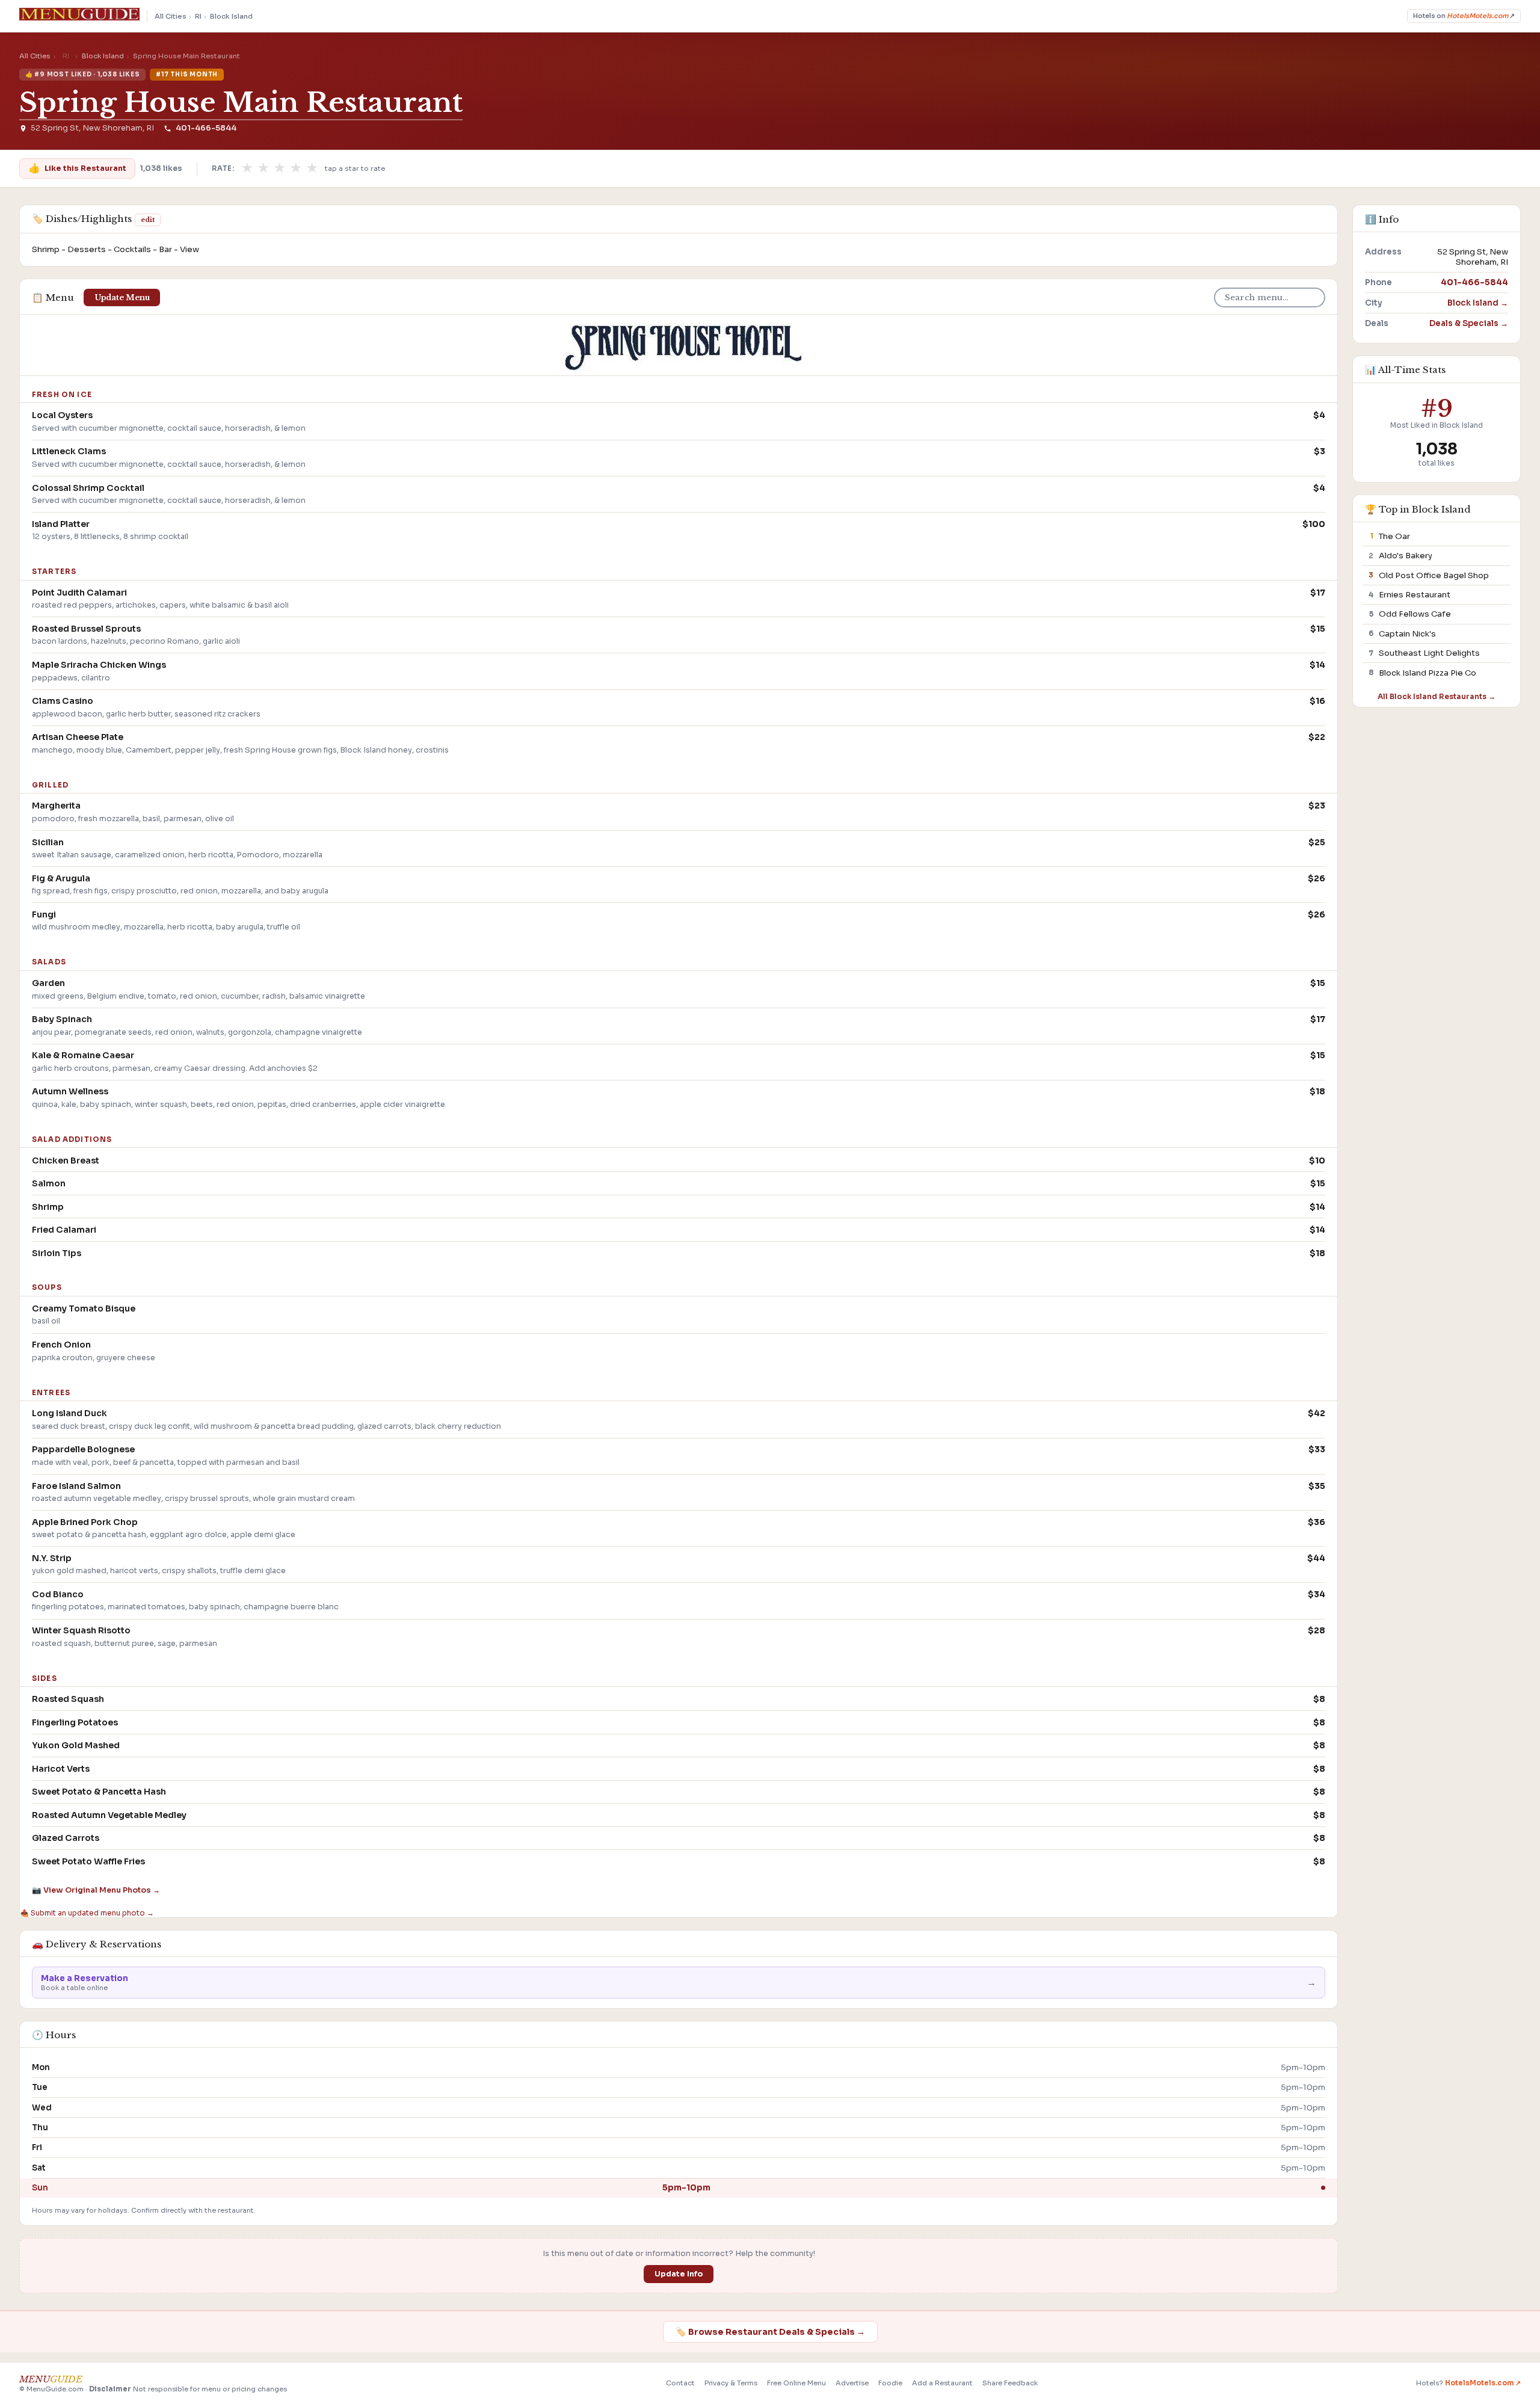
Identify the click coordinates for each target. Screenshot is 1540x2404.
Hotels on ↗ (1464, 16)
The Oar (1394, 536)
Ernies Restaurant (1415, 595)
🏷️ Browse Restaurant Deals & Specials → (770, 2332)
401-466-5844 (206, 128)
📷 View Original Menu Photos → (96, 1890)
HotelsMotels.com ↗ (1483, 2383)
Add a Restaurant (942, 2383)
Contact (680, 2383)
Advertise (852, 2383)
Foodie (890, 2383)
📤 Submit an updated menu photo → (87, 1913)
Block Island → (1478, 302)
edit (148, 220)
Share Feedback (1010, 2383)
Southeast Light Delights (1429, 653)
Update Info (679, 2274)
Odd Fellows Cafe (1415, 614)
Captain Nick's (1407, 633)
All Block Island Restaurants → (1437, 696)
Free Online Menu (796, 2383)
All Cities (171, 16)
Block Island (231, 16)
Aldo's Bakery (1406, 556)
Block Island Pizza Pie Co (1428, 672)
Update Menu (122, 297)
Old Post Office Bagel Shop (1434, 575)
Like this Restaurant (77, 168)
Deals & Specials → (1469, 323)
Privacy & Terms (731, 2383)
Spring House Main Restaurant (241, 103)
